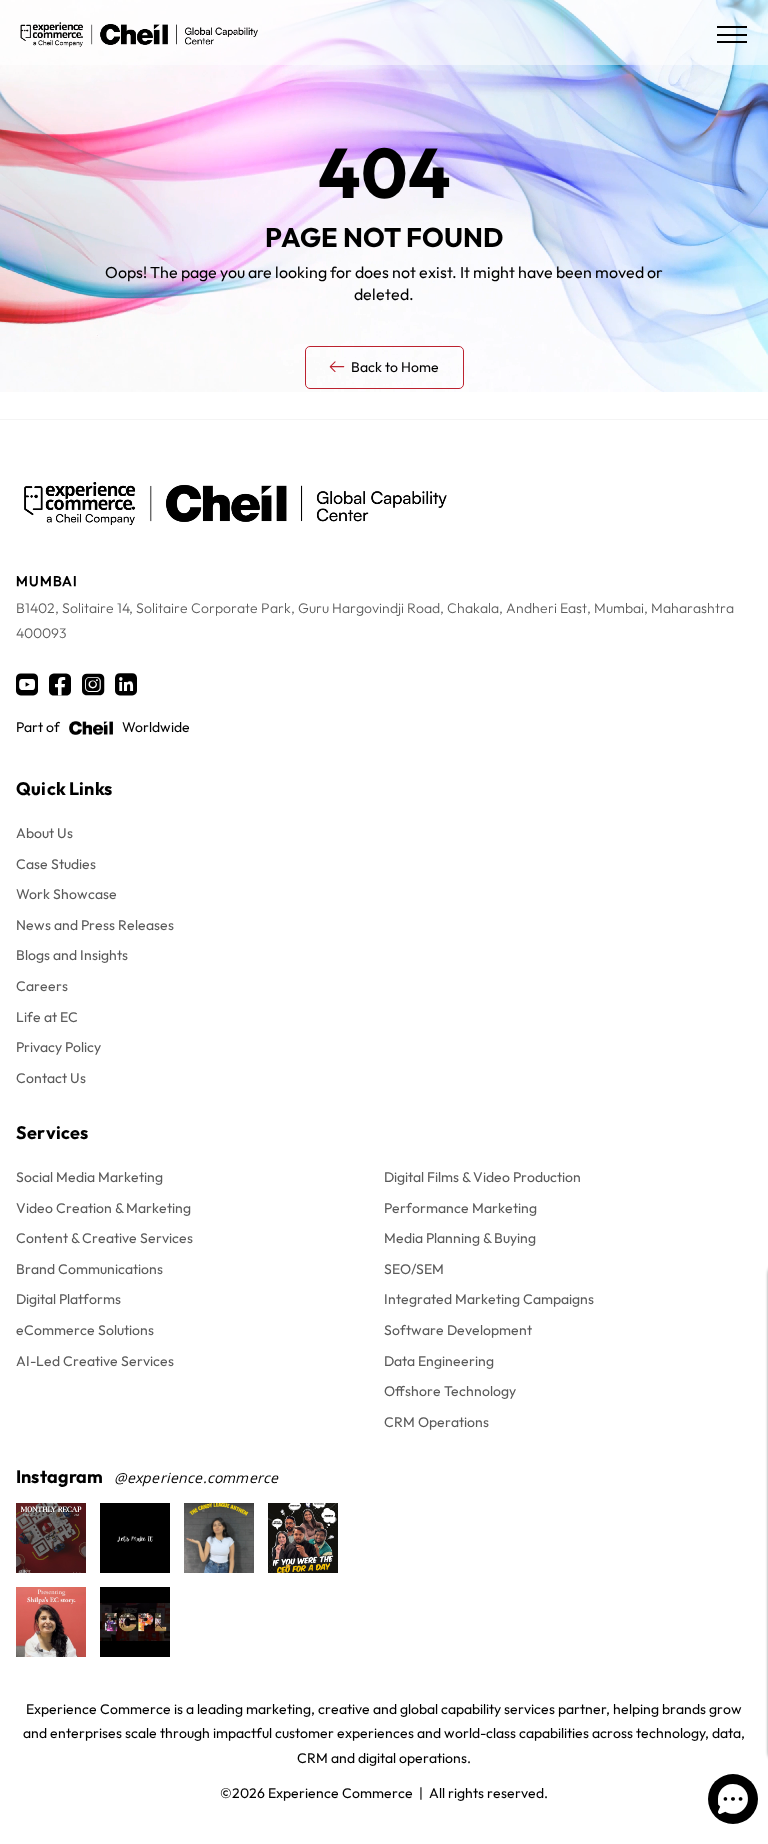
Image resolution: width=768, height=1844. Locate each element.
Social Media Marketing (89, 1177)
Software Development (458, 1330)
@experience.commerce (196, 1477)
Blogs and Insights (72, 955)
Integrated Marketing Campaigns (489, 1299)
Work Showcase (66, 894)
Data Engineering (439, 1361)
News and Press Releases (95, 925)
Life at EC (47, 1017)
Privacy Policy (58, 1047)
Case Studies (56, 864)
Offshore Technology (450, 1391)
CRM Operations (436, 1422)
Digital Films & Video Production (482, 1177)
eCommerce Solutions (85, 1330)
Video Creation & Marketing (103, 1208)
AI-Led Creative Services (95, 1361)
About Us (44, 833)
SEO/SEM (414, 1269)
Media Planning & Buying (460, 1238)
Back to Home (395, 367)
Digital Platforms (68, 1299)
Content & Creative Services (104, 1238)
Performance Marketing (460, 1208)
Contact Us (51, 1078)
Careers (42, 986)
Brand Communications (89, 1269)
